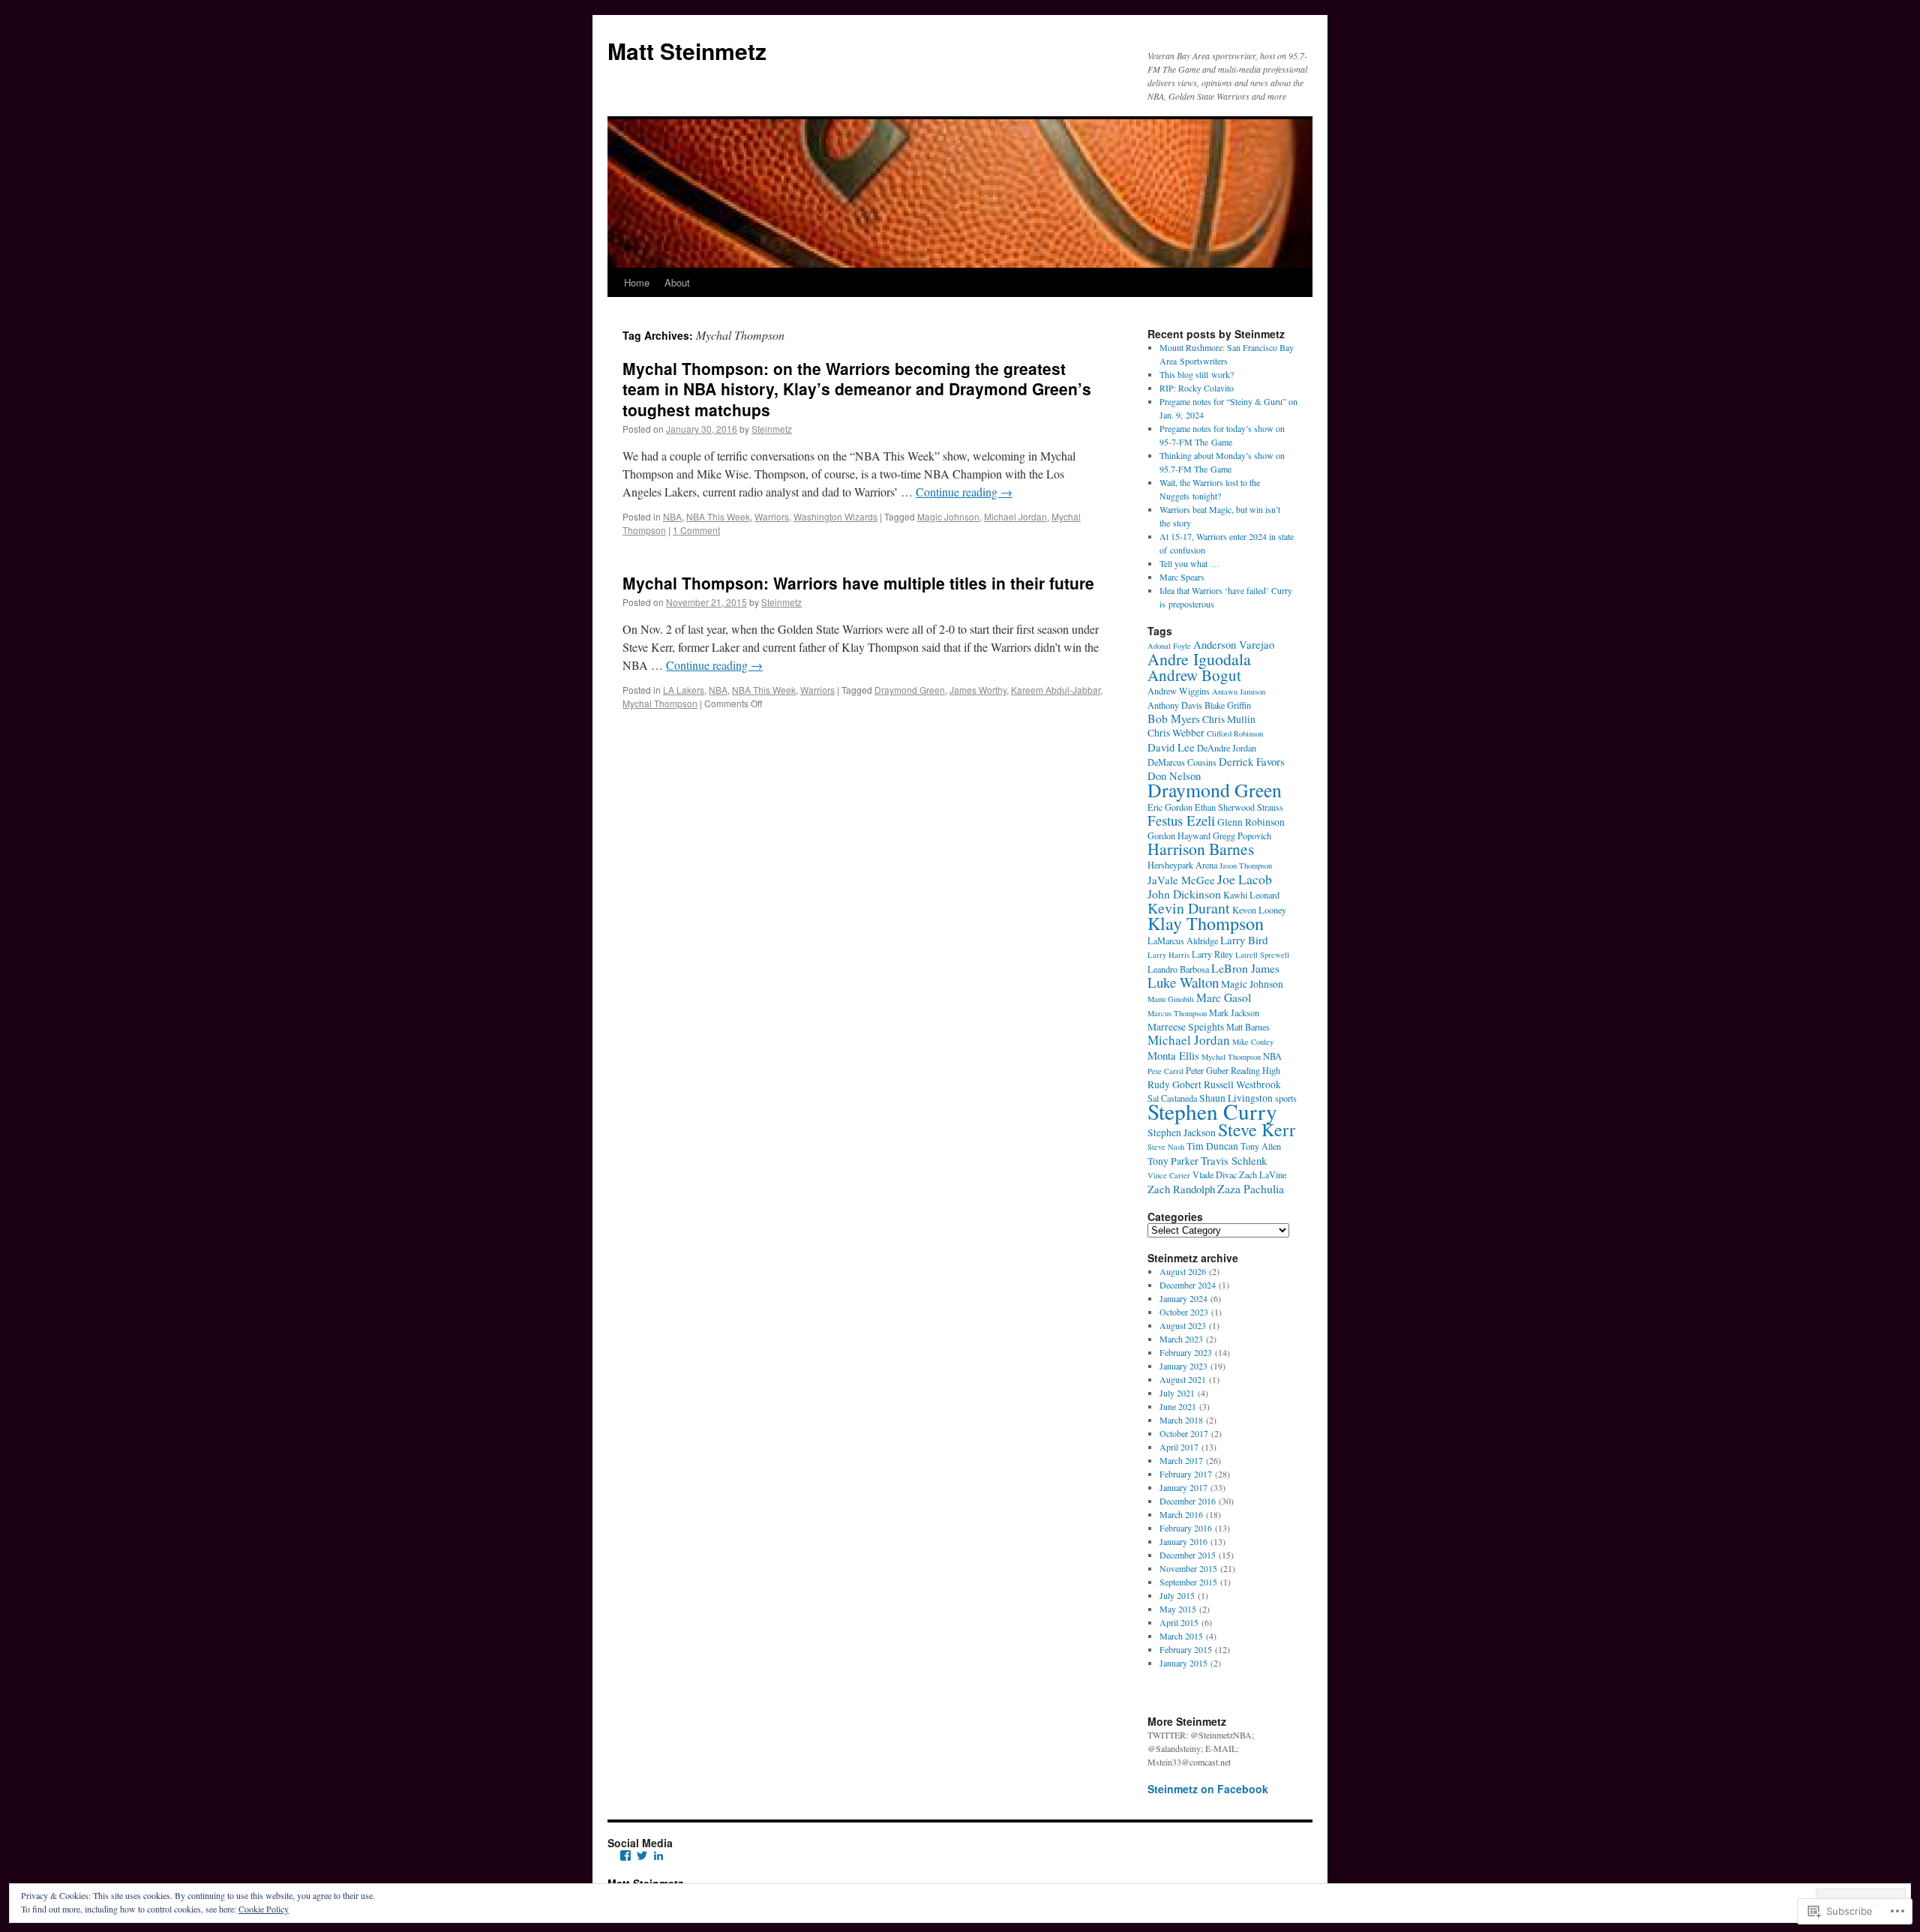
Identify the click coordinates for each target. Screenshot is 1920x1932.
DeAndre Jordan (1227, 748)
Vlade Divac (1215, 1174)
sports (1286, 1098)
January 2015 (1183, 1663)
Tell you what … (1189, 563)
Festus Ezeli (1181, 820)
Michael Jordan (1015, 516)
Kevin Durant (1189, 908)
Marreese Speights (1186, 1027)
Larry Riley (1212, 954)
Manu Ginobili (1171, 999)
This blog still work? (1197, 374)
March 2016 (1181, 1514)
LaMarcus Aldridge (1183, 940)
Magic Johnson (948, 516)
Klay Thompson (1206, 923)
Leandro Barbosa (1178, 969)
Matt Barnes (1248, 1027)
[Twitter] (642, 1855)
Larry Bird (1244, 940)
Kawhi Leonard (1251, 895)
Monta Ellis (1173, 1055)
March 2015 (1181, 1636)
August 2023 (1183, 1325)
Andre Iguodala (1199, 659)
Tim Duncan (1212, 1146)
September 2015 (1188, 1582)
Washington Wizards (835, 516)
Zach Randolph (1181, 1189)
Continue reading (964, 492)
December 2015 (1188, 1555)
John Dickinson (1184, 894)
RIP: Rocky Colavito (1197, 388)
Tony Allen (1261, 1146)
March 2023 (1181, 1339)
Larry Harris (1168, 955)
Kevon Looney (1259, 910)
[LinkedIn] (658, 1855)
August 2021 (1183, 1379)
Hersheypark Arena (1182, 865)
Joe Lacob (1245, 879)
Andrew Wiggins (1179, 691)
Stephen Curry (1212, 1111)
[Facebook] (625, 1855)
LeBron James (1245, 968)
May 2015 (1178, 1609)
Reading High (1255, 1070)
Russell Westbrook (1242, 1084)
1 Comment (696, 530)
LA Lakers (684, 690)
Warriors (772, 516)
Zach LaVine (1263, 1174)
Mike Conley (1253, 1042)
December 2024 (1188, 1285)
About (677, 282)
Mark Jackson (1234, 1012)
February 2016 (1186, 1528)
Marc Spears (1182, 577)
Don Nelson (1174, 775)
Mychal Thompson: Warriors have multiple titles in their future (858, 583)
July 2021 (1177, 1393)
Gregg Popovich (1242, 835)
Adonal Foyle (1169, 646)
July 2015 (1177, 1595)
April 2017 (1179, 1447)
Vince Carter (1169, 1175)
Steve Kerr (1257, 1129)
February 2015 (1186, 1649)
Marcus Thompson (1177, 1013)
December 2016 (1188, 1501)
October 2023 (1184, 1312)
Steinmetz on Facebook (1208, 1789)
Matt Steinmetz (687, 51)
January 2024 (1183, 1298)
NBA (672, 516)
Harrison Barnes (1201, 849)
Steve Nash (1166, 1147)
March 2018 (1181, 1420)
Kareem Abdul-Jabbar (1056, 690)
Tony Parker (1173, 1161)
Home (637, 282)
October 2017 (1184, 1433)
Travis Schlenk (1234, 1160)
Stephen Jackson (1182, 1132)
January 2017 (1183, 1487)
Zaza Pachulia (1251, 1188)
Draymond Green (910, 690)
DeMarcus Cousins (1182, 762)
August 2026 (1183, 1271)
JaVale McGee (1181, 880)
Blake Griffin (1228, 705)
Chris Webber (1176, 733)
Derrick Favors (1252, 761)
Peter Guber (1207, 1070)
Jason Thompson (1246, 865)
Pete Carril (1165, 1071)
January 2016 (1183, 1541)
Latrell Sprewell (1262, 955)
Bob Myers (1174, 718)
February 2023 (1186, 1352)
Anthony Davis (1175, 705)
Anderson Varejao (1234, 644)
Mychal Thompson (660, 703)
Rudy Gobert (1174, 1084)
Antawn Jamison (1239, 691)
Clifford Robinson (1235, 733)
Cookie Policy (264, 1909)
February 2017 (1186, 1474)
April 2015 (1179, 1622)
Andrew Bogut (1194, 675)
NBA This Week (718, 516)
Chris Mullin (1229, 719)
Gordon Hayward (1179, 835)
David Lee (1171, 747)
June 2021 (1178, 1406)
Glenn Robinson (1251, 822)
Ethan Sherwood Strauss (1239, 807)
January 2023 (1183, 1366)
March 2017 (1181, 1460)
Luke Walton (1183, 982)
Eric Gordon (1170, 807)
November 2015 (1188, 1568)
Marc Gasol (1224, 997)
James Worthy (978, 690)
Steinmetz (772, 429)
